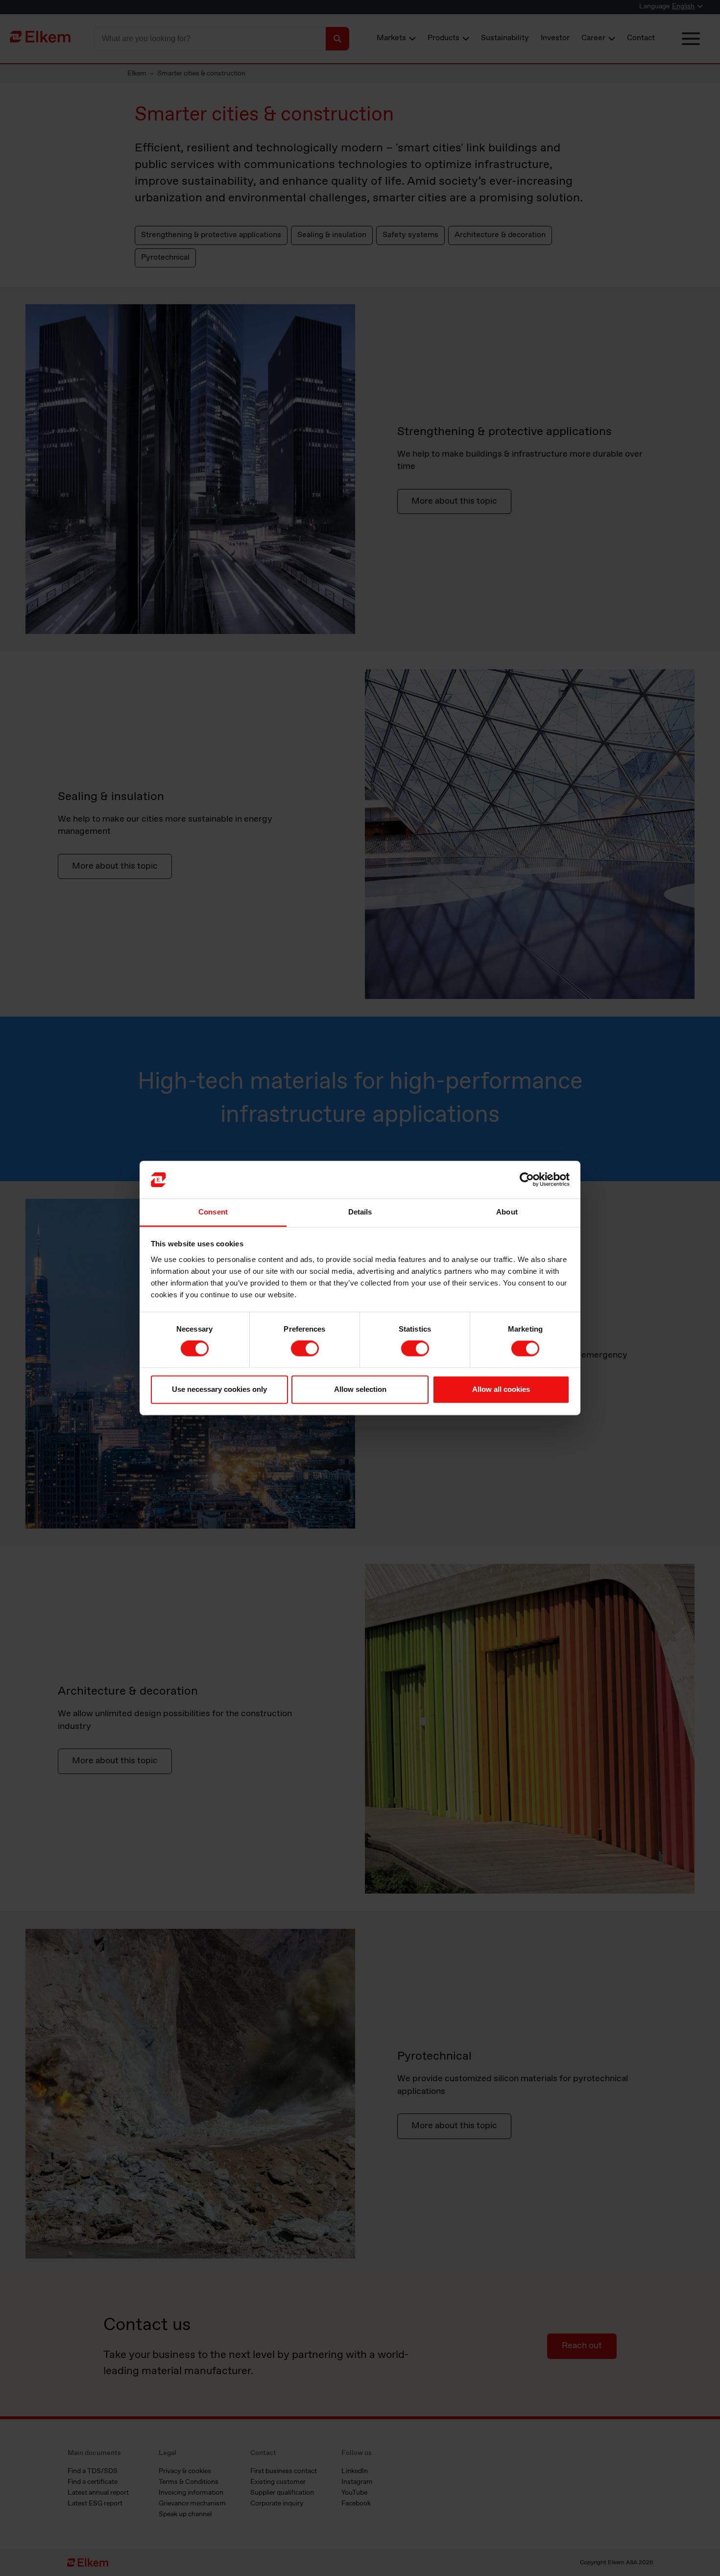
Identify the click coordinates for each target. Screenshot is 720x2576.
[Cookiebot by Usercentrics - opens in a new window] (527, 1180)
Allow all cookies (501, 1389)
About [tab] (507, 1212)
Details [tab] (360, 1212)
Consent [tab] (213, 1212)
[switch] (305, 1349)
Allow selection (360, 1389)
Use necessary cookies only (219, 1389)
